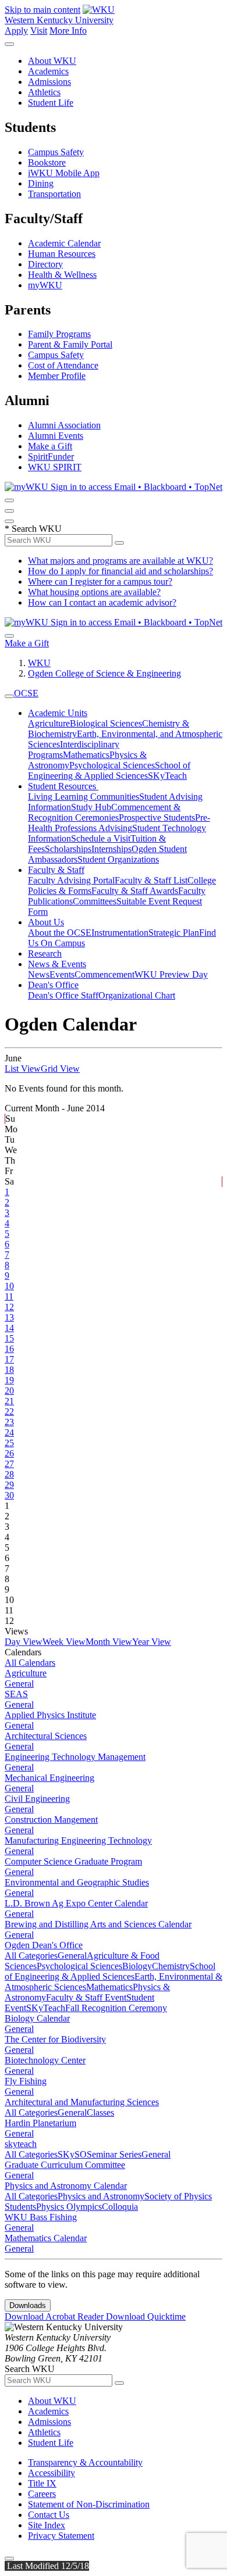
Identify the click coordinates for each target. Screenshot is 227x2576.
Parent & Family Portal (70, 344)
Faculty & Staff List (151, 880)
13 (9, 1317)
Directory (45, 264)
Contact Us (49, 2515)
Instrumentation (120, 933)
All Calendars (30, 1663)
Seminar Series (114, 2154)
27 (9, 1464)
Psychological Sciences (112, 765)
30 (9, 1495)
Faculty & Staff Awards (135, 891)
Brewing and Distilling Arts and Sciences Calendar (98, 1924)
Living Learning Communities (84, 797)
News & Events (57, 964)
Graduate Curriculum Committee (65, 2165)
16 (9, 1349)
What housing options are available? (94, 592)
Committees (95, 901)
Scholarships (68, 849)
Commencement (104, 974)
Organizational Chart (137, 995)
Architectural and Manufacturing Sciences (82, 2102)
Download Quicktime (146, 2316)
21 (9, 1401)
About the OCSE (60, 933)
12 (9, 1307)
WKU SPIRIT (55, 467)
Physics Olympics (69, 2207)
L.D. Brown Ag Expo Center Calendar (76, 1903)
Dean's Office (53, 985)
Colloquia (120, 2207)
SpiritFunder (51, 457)
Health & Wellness (62, 275)
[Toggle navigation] (9, 696)
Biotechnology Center (45, 2060)
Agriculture (49, 723)
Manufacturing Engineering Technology (78, 1840)
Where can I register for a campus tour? (100, 582)
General (19, 1684)
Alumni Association (64, 425)
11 (9, 1296)
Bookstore (47, 162)
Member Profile (57, 376)
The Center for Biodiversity (55, 2039)
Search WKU (33, 529)
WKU (39, 663)
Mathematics (86, 755)
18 (9, 1370)
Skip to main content (42, 10)
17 (9, 1359)
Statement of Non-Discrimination (89, 2504)
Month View (109, 1642)
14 (9, 1328)
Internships (111, 849)
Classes (100, 2112)
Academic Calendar (64, 243)
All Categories (31, 1956)
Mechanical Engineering (49, 1778)
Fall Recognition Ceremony (116, 2008)
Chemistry (171, 1966)
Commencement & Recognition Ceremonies (104, 812)
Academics (48, 71)
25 (9, 1443)
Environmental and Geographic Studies (77, 1882)
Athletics (44, 92)
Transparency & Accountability (85, 2462)
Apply (16, 31)
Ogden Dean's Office (44, 1945)
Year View (152, 1642)
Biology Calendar (37, 2018)
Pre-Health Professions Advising (119, 823)
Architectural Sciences (46, 1736)
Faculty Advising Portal (71, 880)
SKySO (72, 2154)
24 (9, 1432)
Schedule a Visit (101, 838)
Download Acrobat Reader (55, 2316)
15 (9, 1338)
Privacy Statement (61, 2536)
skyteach (21, 2144)
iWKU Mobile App (64, 173)
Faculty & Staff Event (86, 1997)
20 (9, 1391)
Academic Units (58, 713)
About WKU (52, 61)
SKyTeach (167, 776)
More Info (68, 31)
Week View (64, 1642)
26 (9, 1453)
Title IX (42, 2483)
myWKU (45, 285)
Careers (42, 2494)
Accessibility (52, 2473)
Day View (24, 1642)
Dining (41, 183)
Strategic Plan (174, 933)
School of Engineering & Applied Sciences (109, 770)
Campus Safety (56, 152)
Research (45, 954)
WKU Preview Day (171, 974)
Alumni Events (56, 436)
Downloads (28, 2305)
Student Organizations (118, 859)
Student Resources (63, 786)
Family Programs (59, 334)
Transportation (54, 194)
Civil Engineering (37, 1799)
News (39, 974)
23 (9, 1422)
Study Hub (91, 807)
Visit (39, 31)
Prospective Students (157, 817)
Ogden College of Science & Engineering (104, 673)
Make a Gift (50, 446)
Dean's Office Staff (63, 995)
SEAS (16, 1694)
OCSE (26, 693)
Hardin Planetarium (40, 2123)
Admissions (49, 82)
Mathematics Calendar (46, 2238)
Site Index (47, 2525)
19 (9, 1380)
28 (9, 1474)
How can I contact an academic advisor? (102, 602)
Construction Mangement (51, 1820)
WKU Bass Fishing (41, 2217)
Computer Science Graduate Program (73, 1861)
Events (62, 974)
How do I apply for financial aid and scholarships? (120, 571)
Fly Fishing (26, 2081)
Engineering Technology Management (75, 1757)
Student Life (51, 103)
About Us (46, 922)
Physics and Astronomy (101, 2196)
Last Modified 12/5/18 (47, 2566)
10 (9, 1286)
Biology (137, 1966)
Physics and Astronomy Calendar (66, 2186)
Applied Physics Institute (50, 1715)
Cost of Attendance (63, 365)
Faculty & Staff (56, 870)
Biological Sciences (106, 723)
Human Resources (62, 254)
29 (9, 1485)
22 (9, 1412)
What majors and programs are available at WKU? (120, 561)
